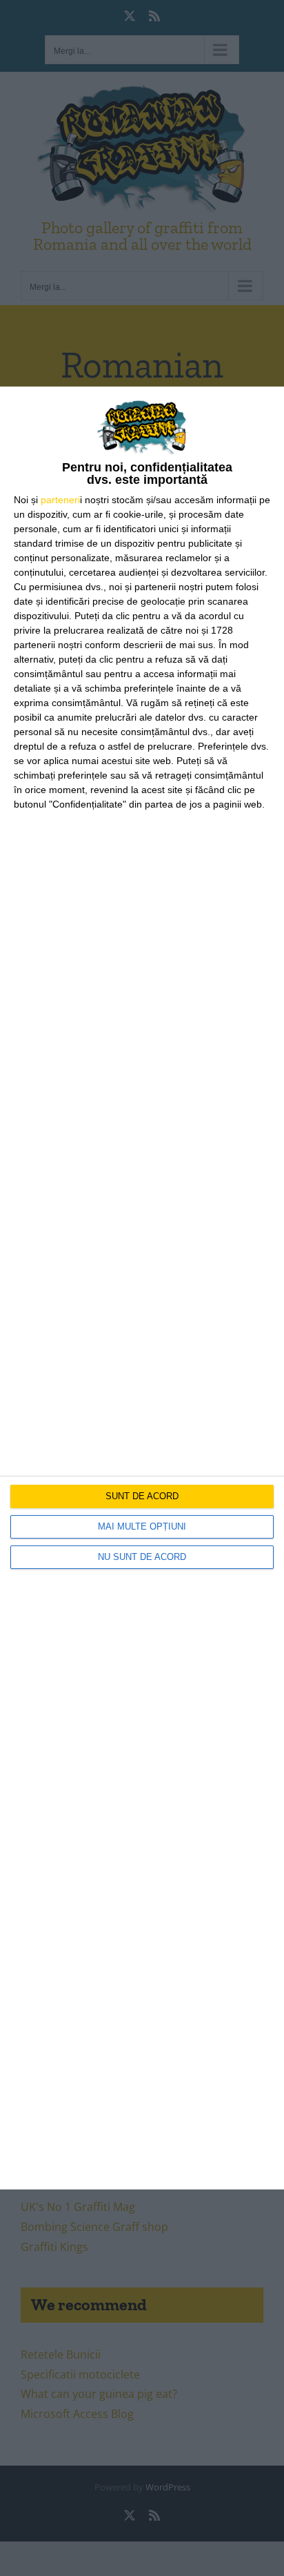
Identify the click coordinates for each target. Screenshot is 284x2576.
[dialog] (142, 1288)
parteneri (60, 500)
